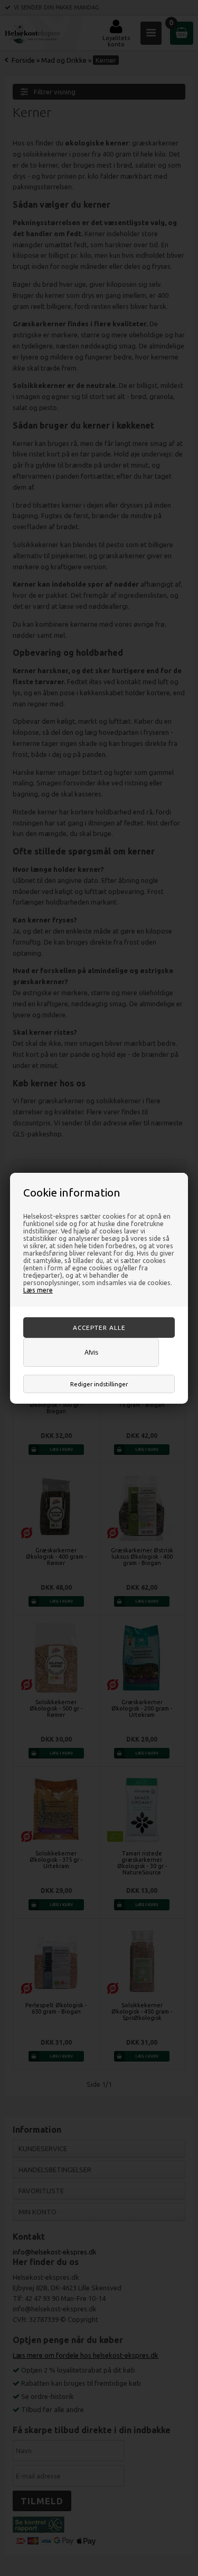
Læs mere (38, 1290)
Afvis (91, 1352)
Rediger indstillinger (99, 1384)
